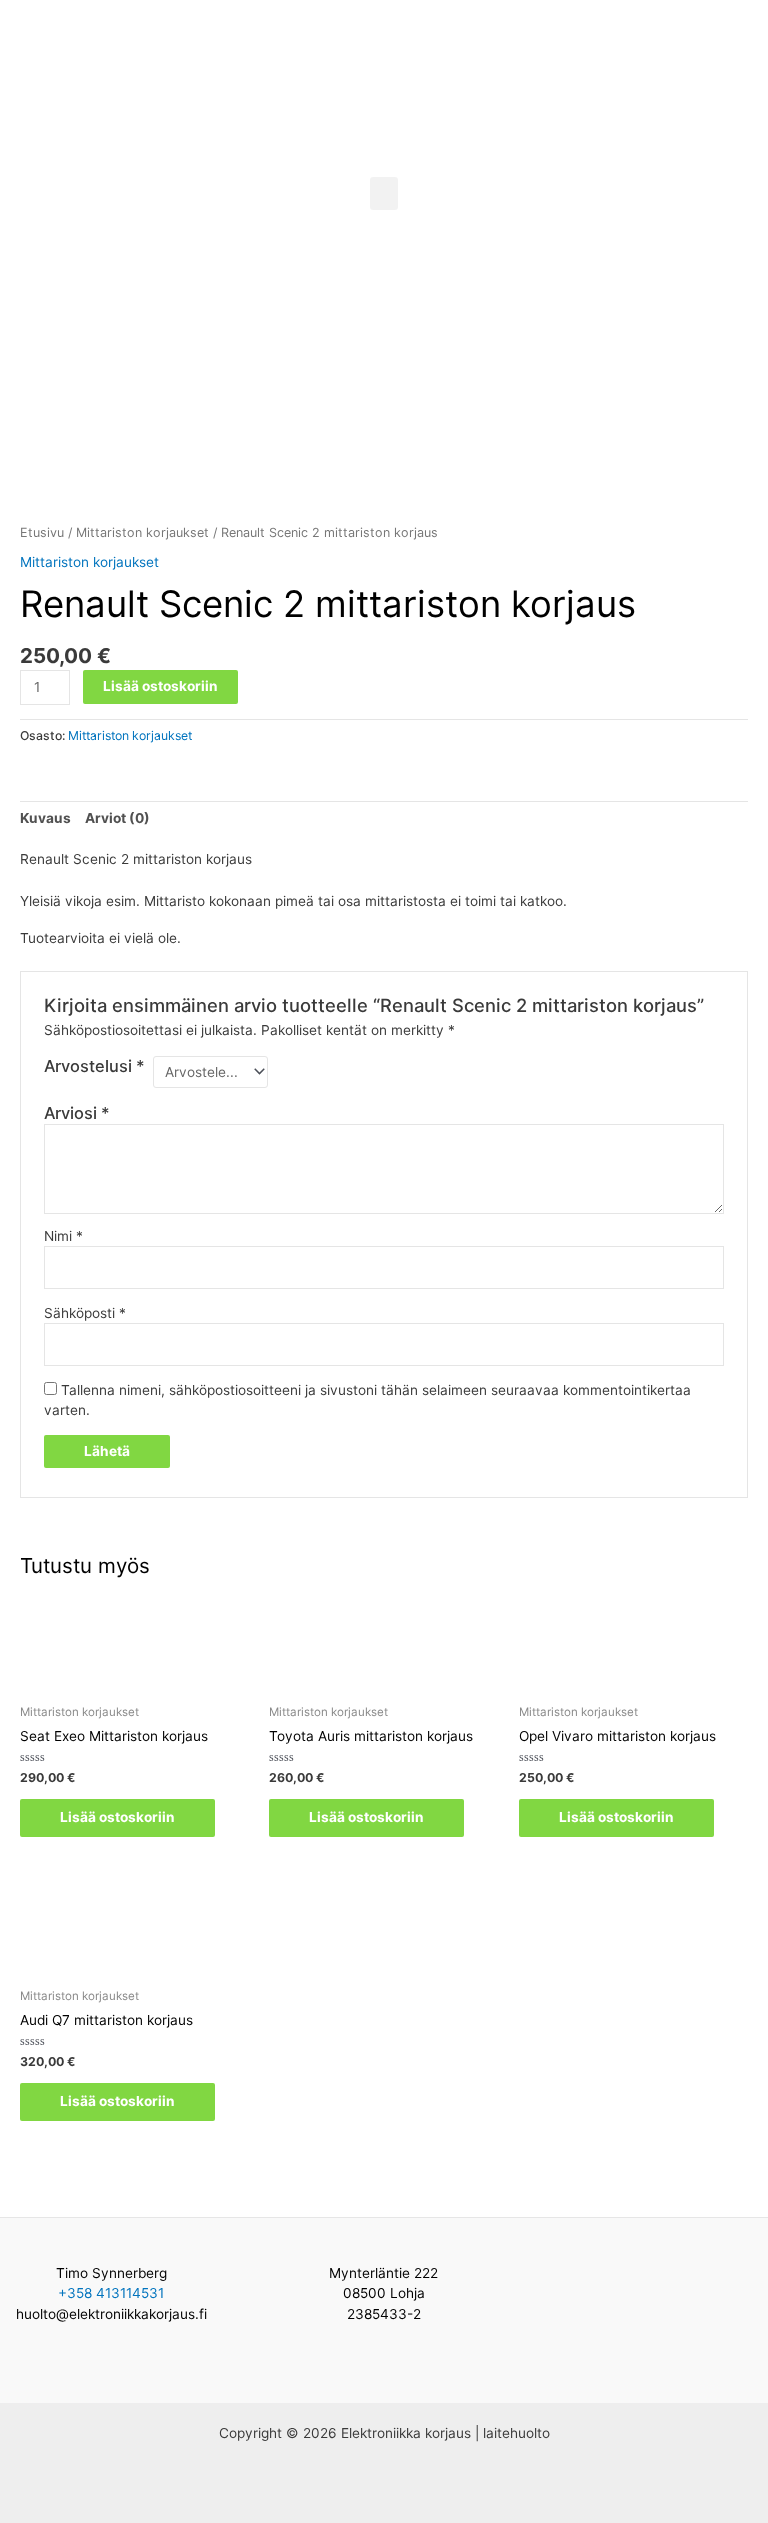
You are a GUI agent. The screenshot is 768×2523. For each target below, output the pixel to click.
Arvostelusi (94, 1066)
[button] (384, 193)
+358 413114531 (111, 2293)
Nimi (63, 1236)
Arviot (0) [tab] (117, 818)
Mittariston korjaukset (142, 532)
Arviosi (77, 1113)
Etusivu (42, 532)
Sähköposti (85, 1313)
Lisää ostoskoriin (160, 686)
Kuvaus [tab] (45, 818)
